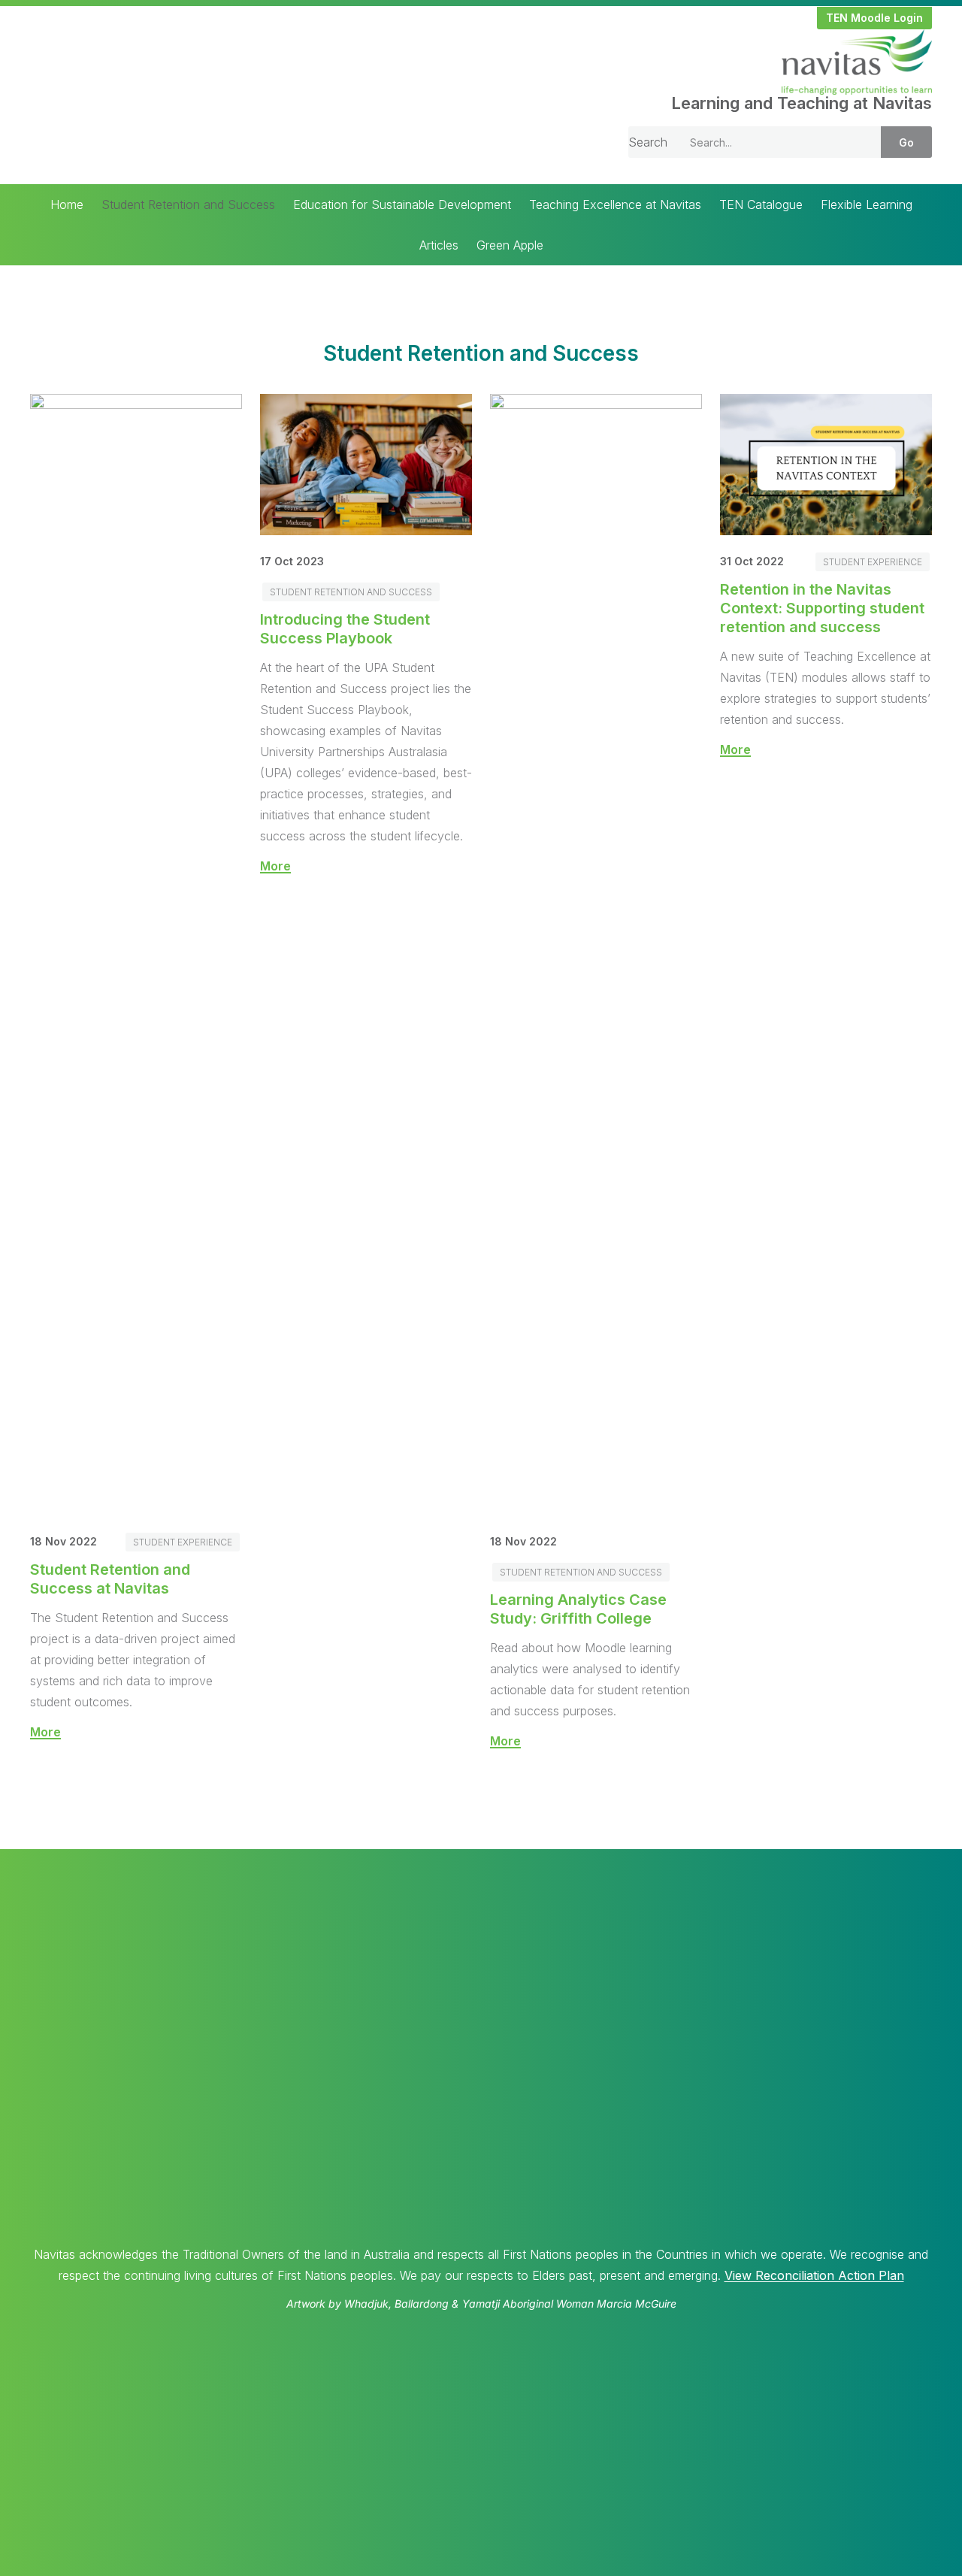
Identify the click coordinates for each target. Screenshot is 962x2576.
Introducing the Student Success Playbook (345, 629)
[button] (874, 18)
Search (648, 142)
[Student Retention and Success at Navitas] (136, 404)
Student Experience (183, 1542)
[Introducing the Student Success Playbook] (366, 531)
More (45, 1732)
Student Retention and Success (351, 592)
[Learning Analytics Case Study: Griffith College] (596, 404)
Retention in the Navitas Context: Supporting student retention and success (822, 608)
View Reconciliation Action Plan (814, 2275)
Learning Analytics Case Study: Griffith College (578, 1609)
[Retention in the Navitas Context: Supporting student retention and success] (826, 531)
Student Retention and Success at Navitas (110, 1579)
